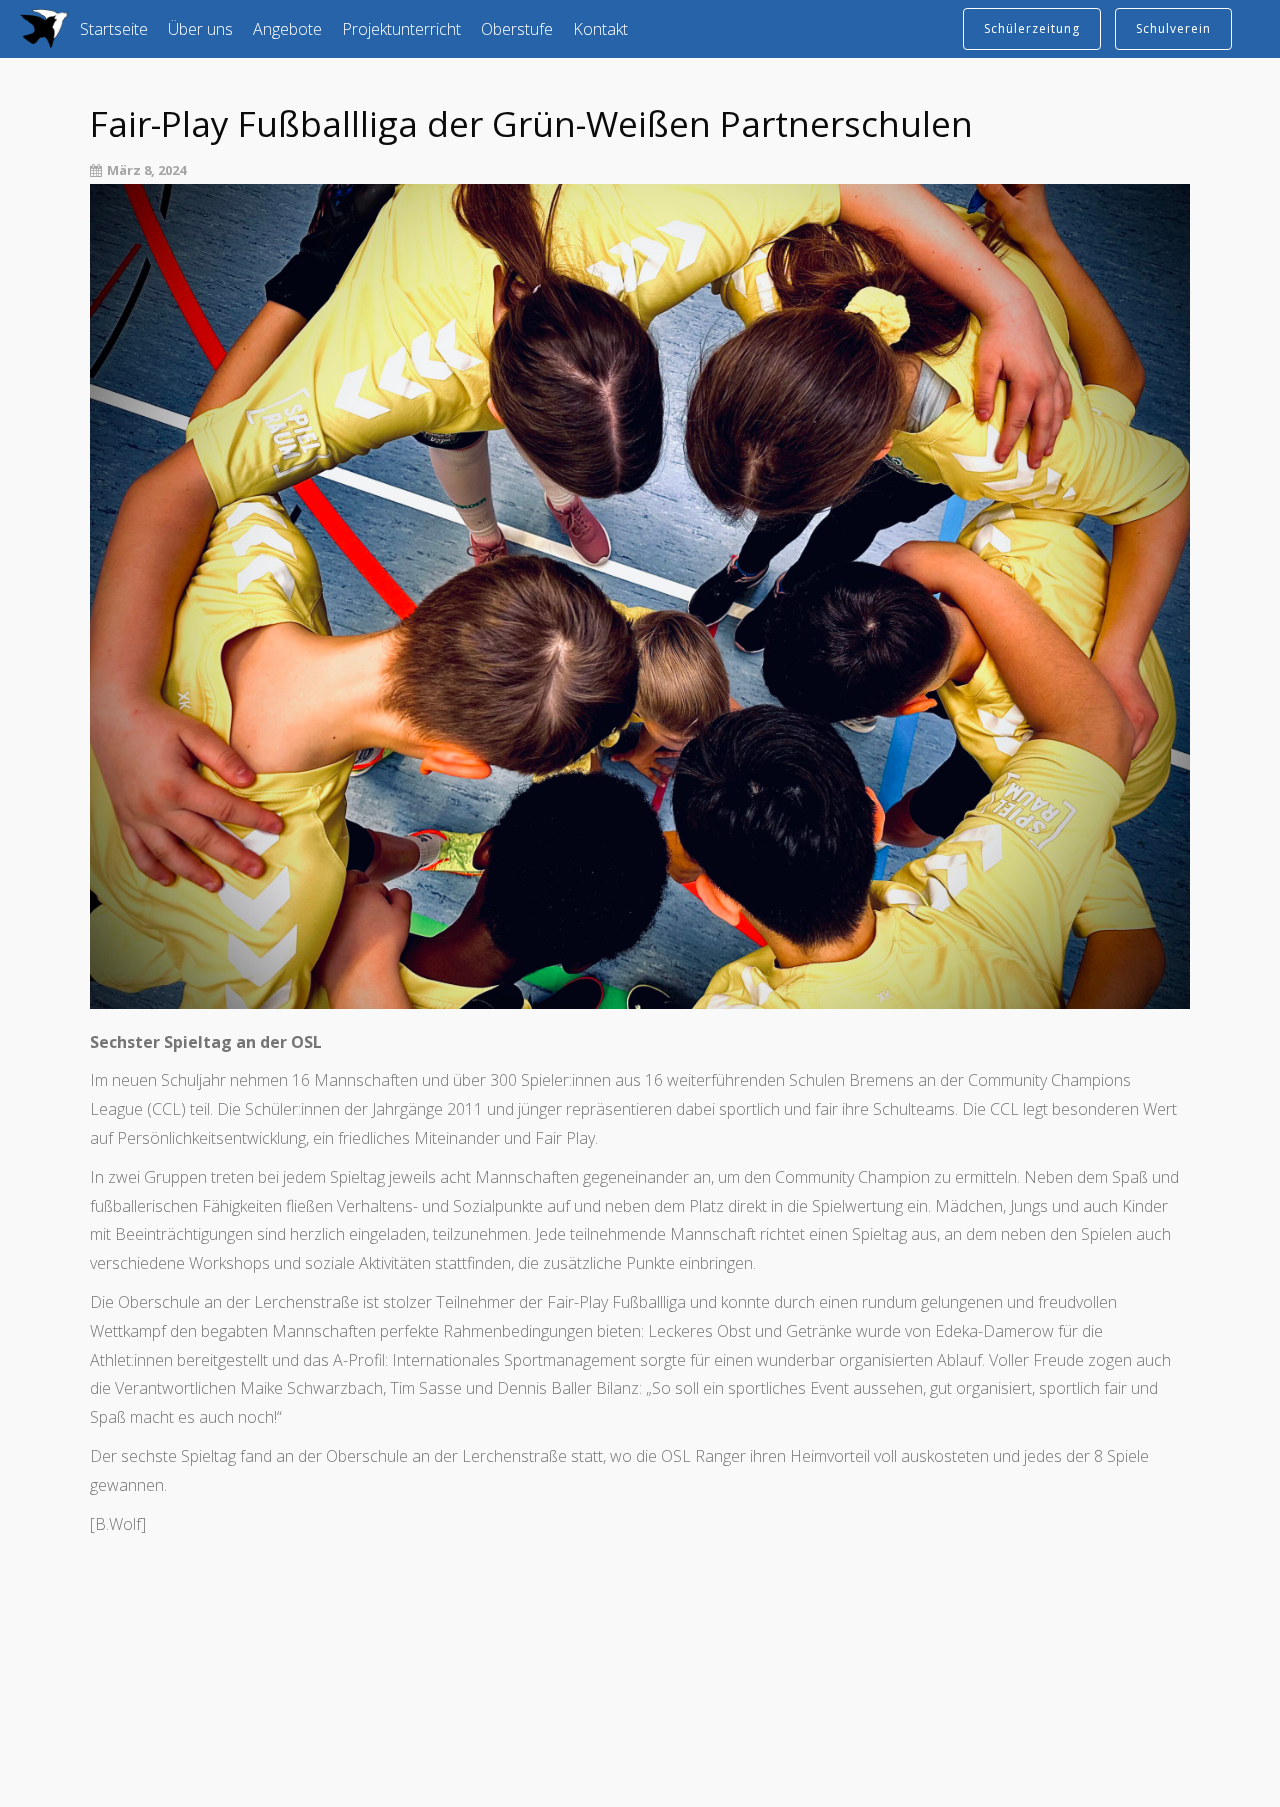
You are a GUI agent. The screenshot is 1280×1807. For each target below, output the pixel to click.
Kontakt (600, 29)
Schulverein (1173, 28)
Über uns (200, 29)
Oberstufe (517, 29)
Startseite (114, 29)
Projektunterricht (401, 29)
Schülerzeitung (1032, 28)
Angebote (287, 29)
